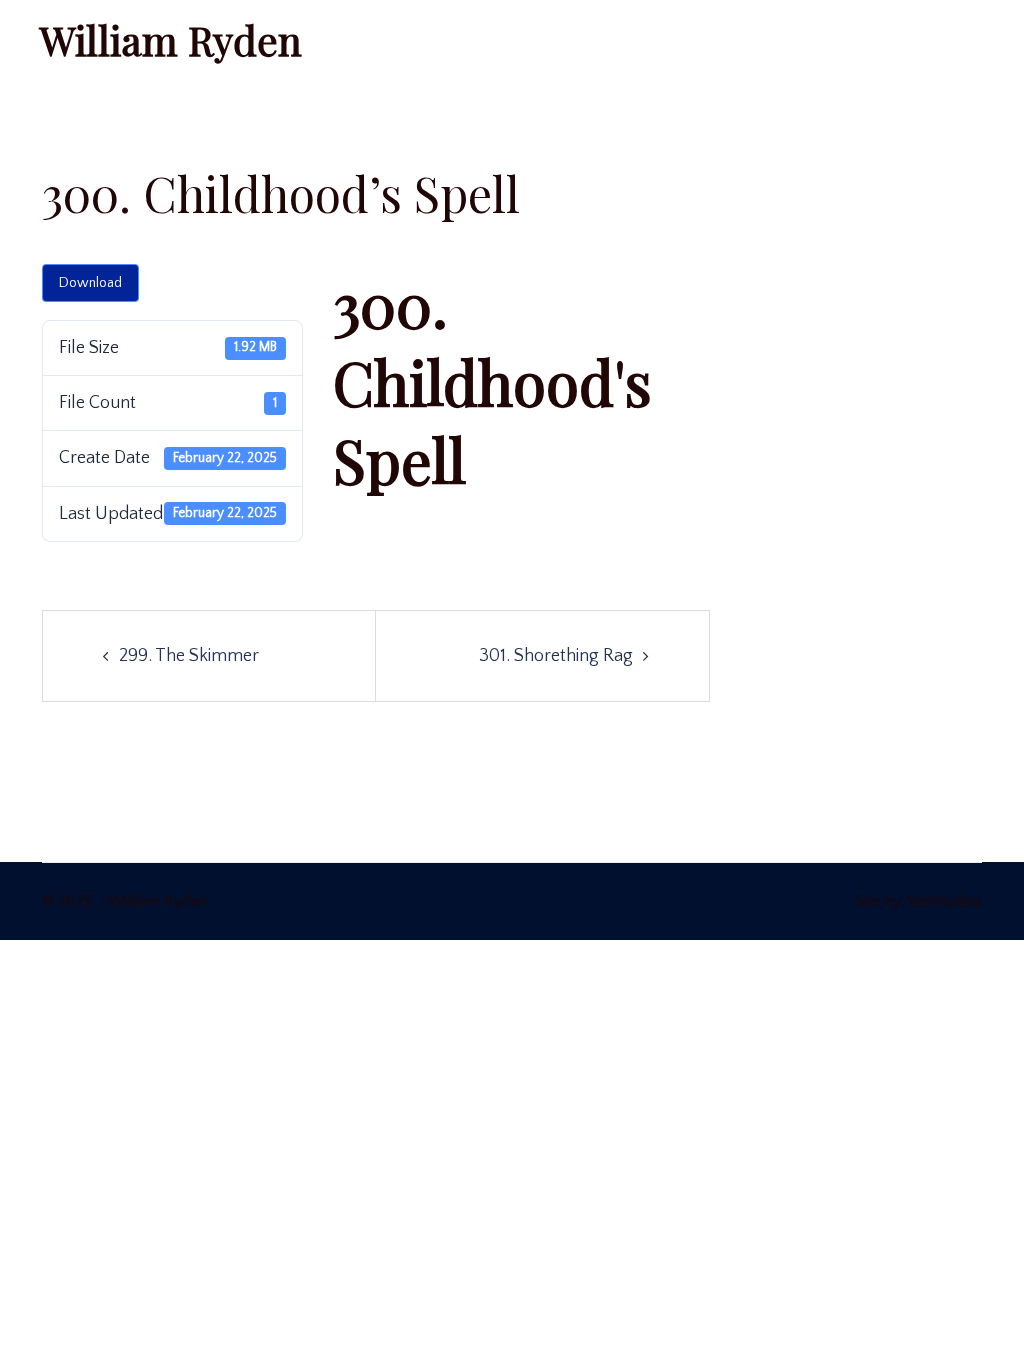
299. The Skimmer (189, 656)
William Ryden (171, 39)
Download (90, 283)
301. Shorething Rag (556, 656)
